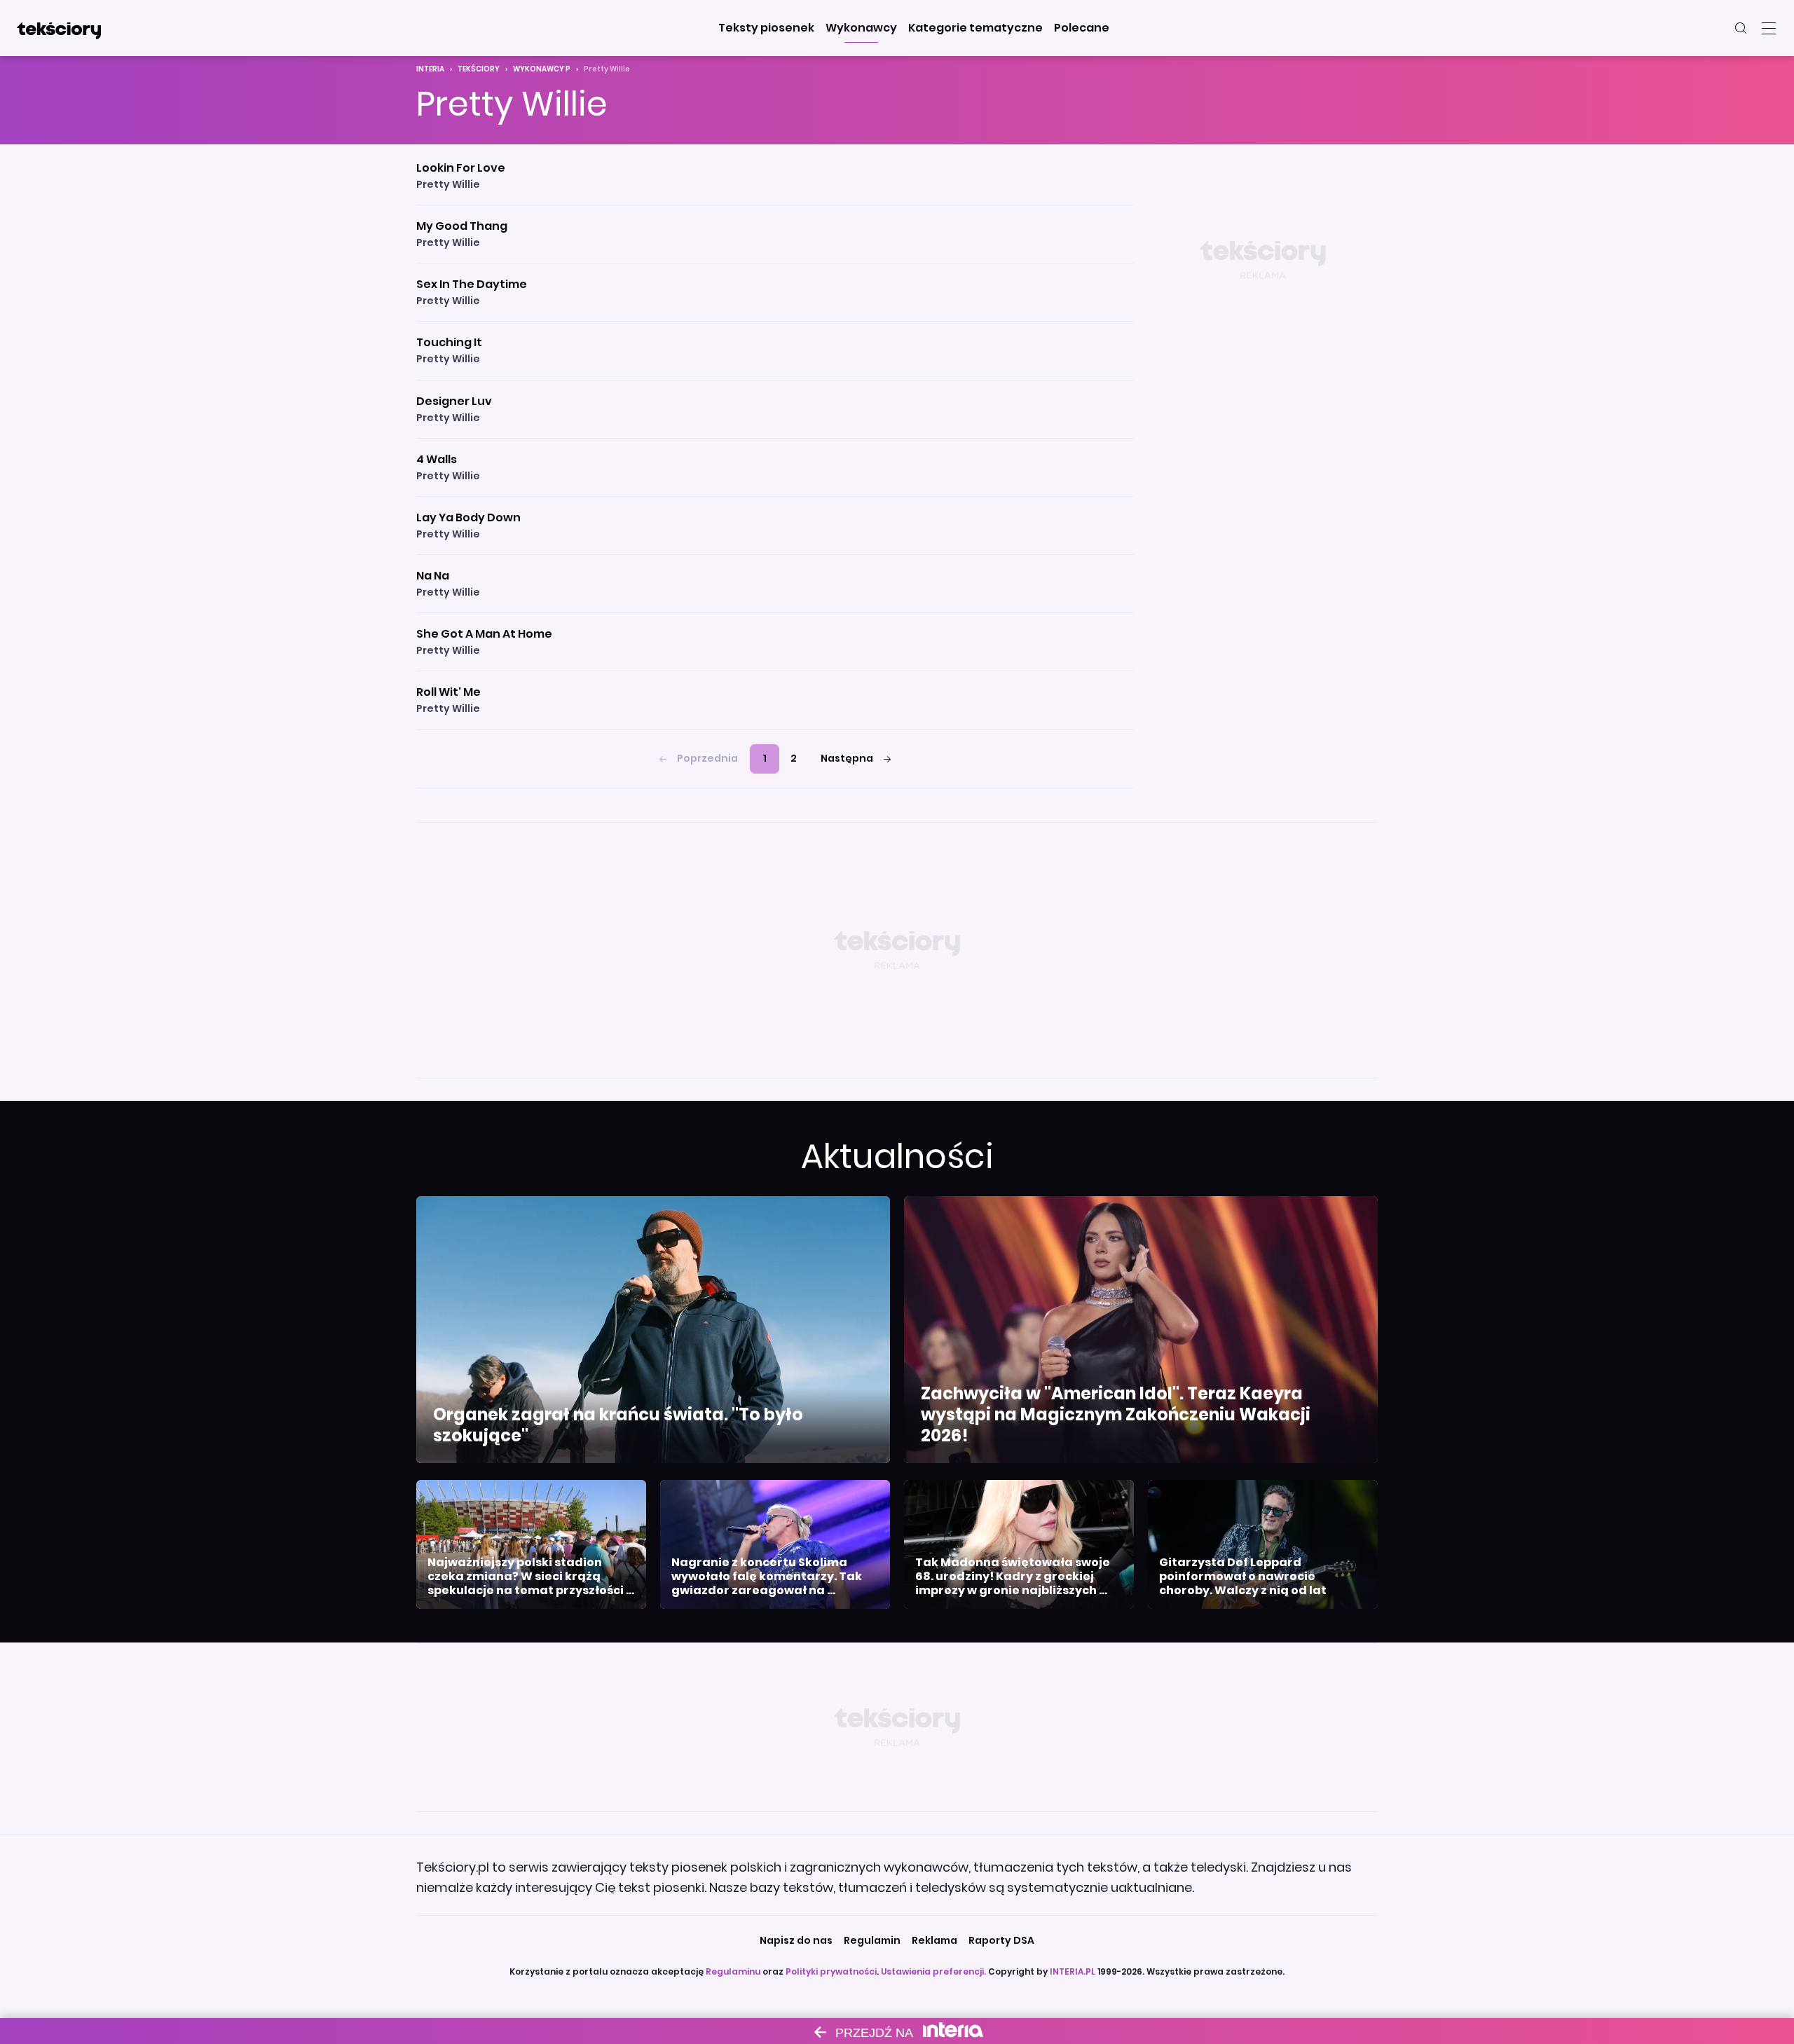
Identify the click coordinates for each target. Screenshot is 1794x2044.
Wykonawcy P (542, 69)
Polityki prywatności (831, 1971)
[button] (766, 28)
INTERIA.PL (1073, 1971)
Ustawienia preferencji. (933, 1971)
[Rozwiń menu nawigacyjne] (1769, 28)
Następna (847, 758)
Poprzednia (707, 758)
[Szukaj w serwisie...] (1741, 28)
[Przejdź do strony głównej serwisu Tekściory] (59, 28)
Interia (430, 69)
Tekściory (479, 69)
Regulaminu (733, 1971)
